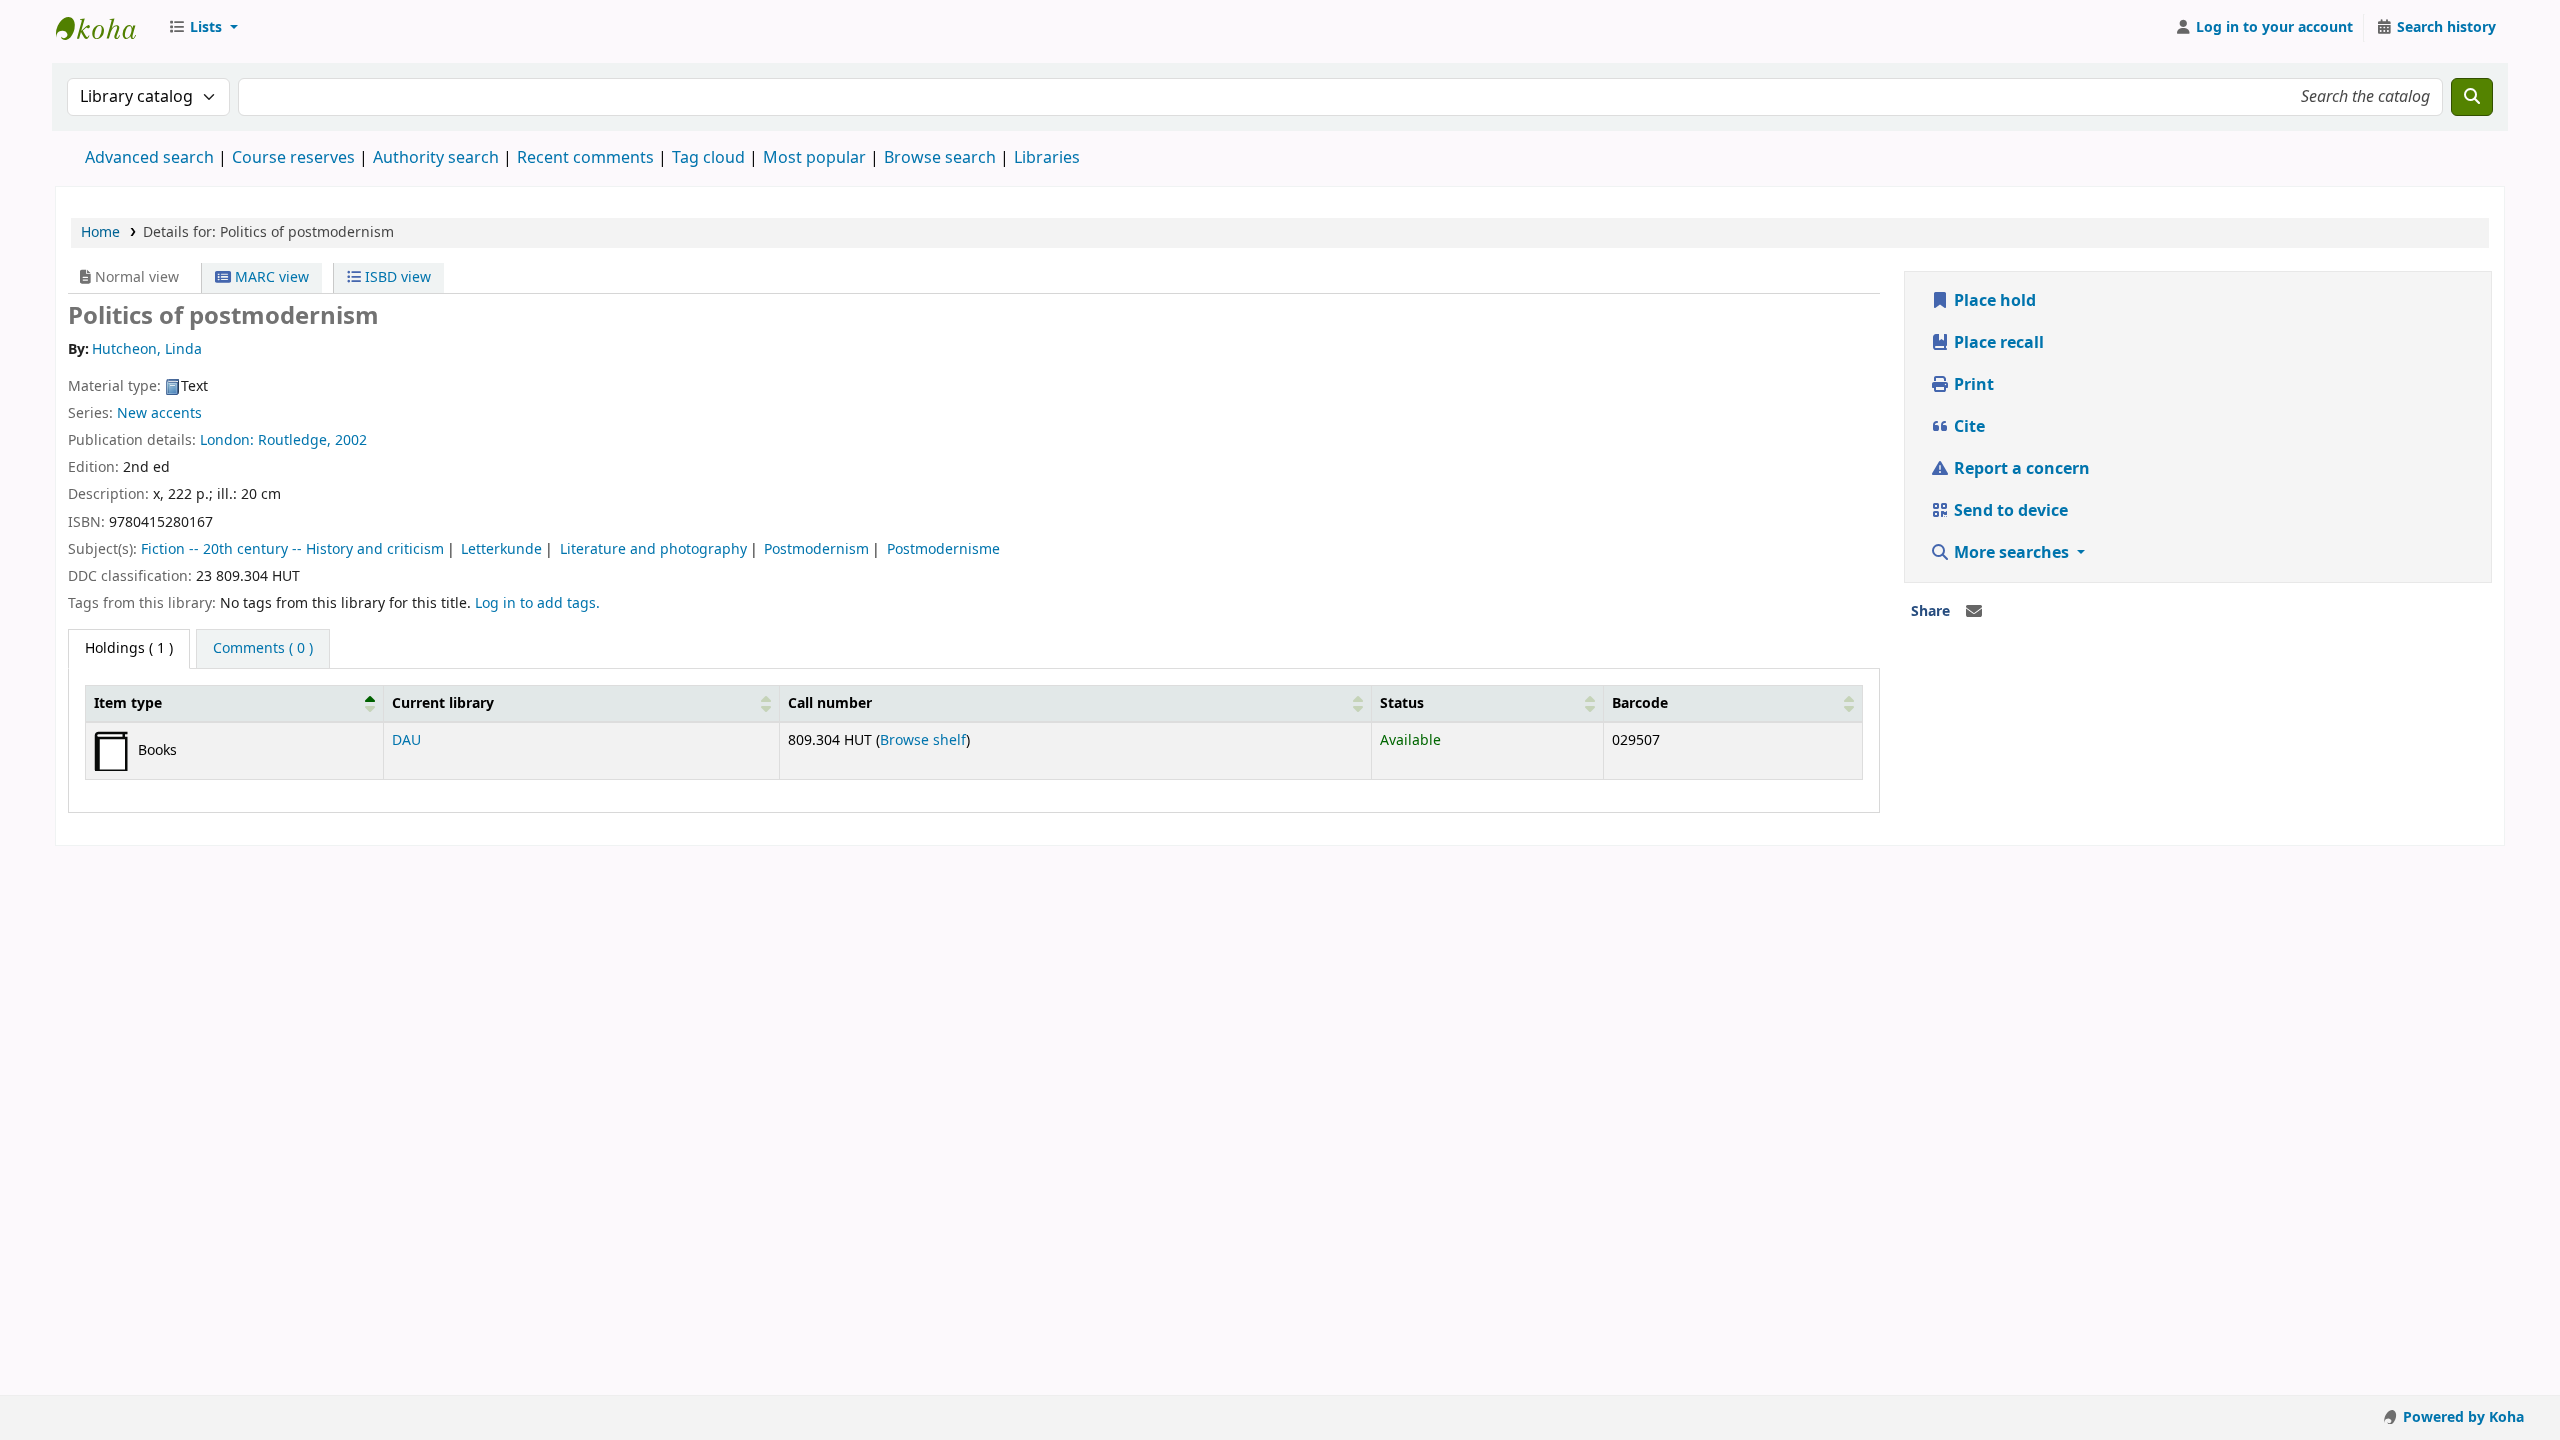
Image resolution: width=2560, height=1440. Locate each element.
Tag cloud (708, 158)
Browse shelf (923, 740)
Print (1972, 385)
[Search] (2472, 97)
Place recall (1997, 343)
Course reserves (293, 158)
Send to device (2009, 511)
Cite (1967, 427)
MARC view (270, 277)
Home (100, 232)
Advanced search (149, 158)
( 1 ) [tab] (129, 648)
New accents (159, 413)
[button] (203, 28)
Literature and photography (653, 549)
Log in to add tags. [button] (537, 603)
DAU (406, 740)
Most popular (814, 158)
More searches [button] (2011, 553)
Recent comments (585, 158)
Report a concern (2020, 469)
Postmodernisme (943, 549)
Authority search (436, 158)
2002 (351, 440)
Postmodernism (816, 549)
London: (229, 440)
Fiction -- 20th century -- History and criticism (292, 549)
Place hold (1993, 301)
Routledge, (296, 440)
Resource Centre (106, 28)
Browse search (940, 158)
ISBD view (396, 277)
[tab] (263, 649)
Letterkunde (501, 549)
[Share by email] (1974, 612)
